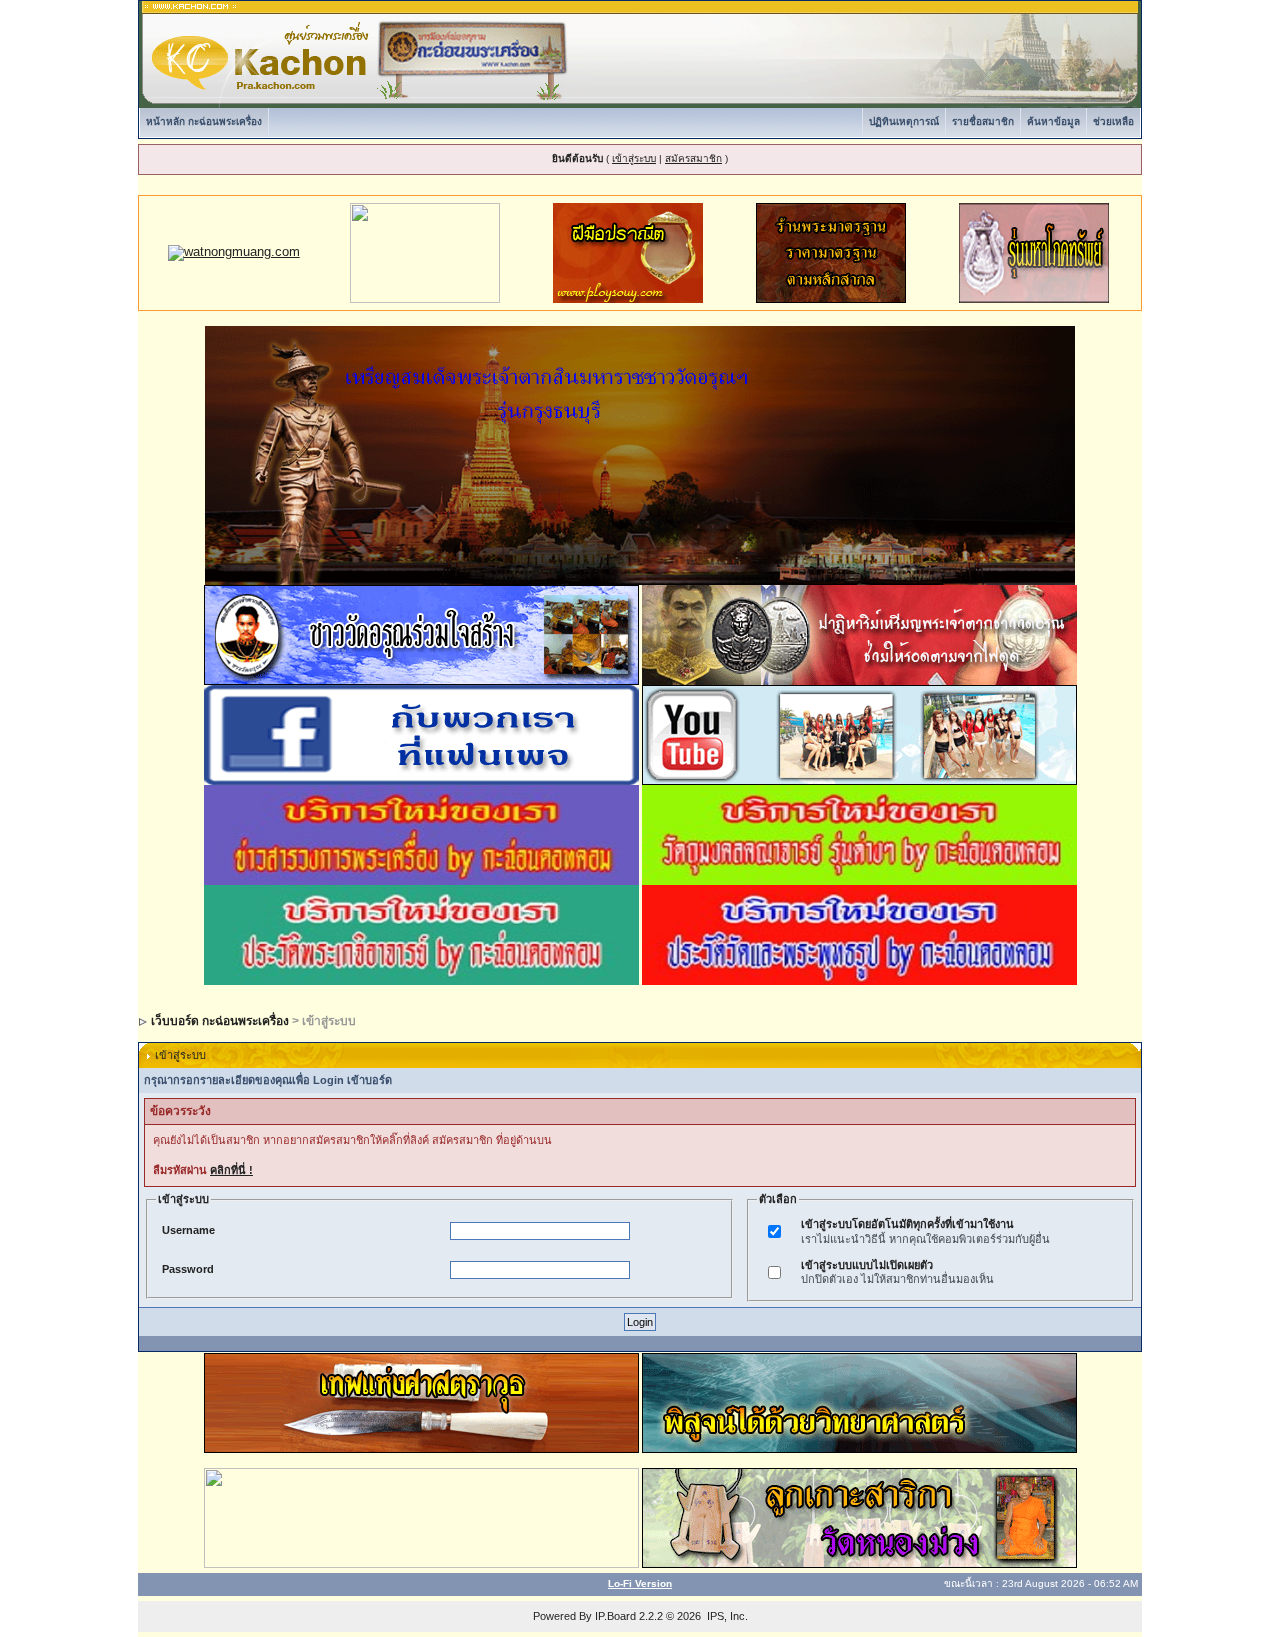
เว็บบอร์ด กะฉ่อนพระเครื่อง (220, 1021)
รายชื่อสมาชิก (983, 121)
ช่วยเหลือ (1113, 121)
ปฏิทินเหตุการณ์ (904, 121)
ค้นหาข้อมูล (1053, 121)
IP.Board (615, 1616)
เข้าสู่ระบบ (634, 158)
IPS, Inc (726, 1616)
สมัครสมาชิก (693, 158)
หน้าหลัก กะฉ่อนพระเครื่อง (204, 121)
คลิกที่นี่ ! (231, 1170)
